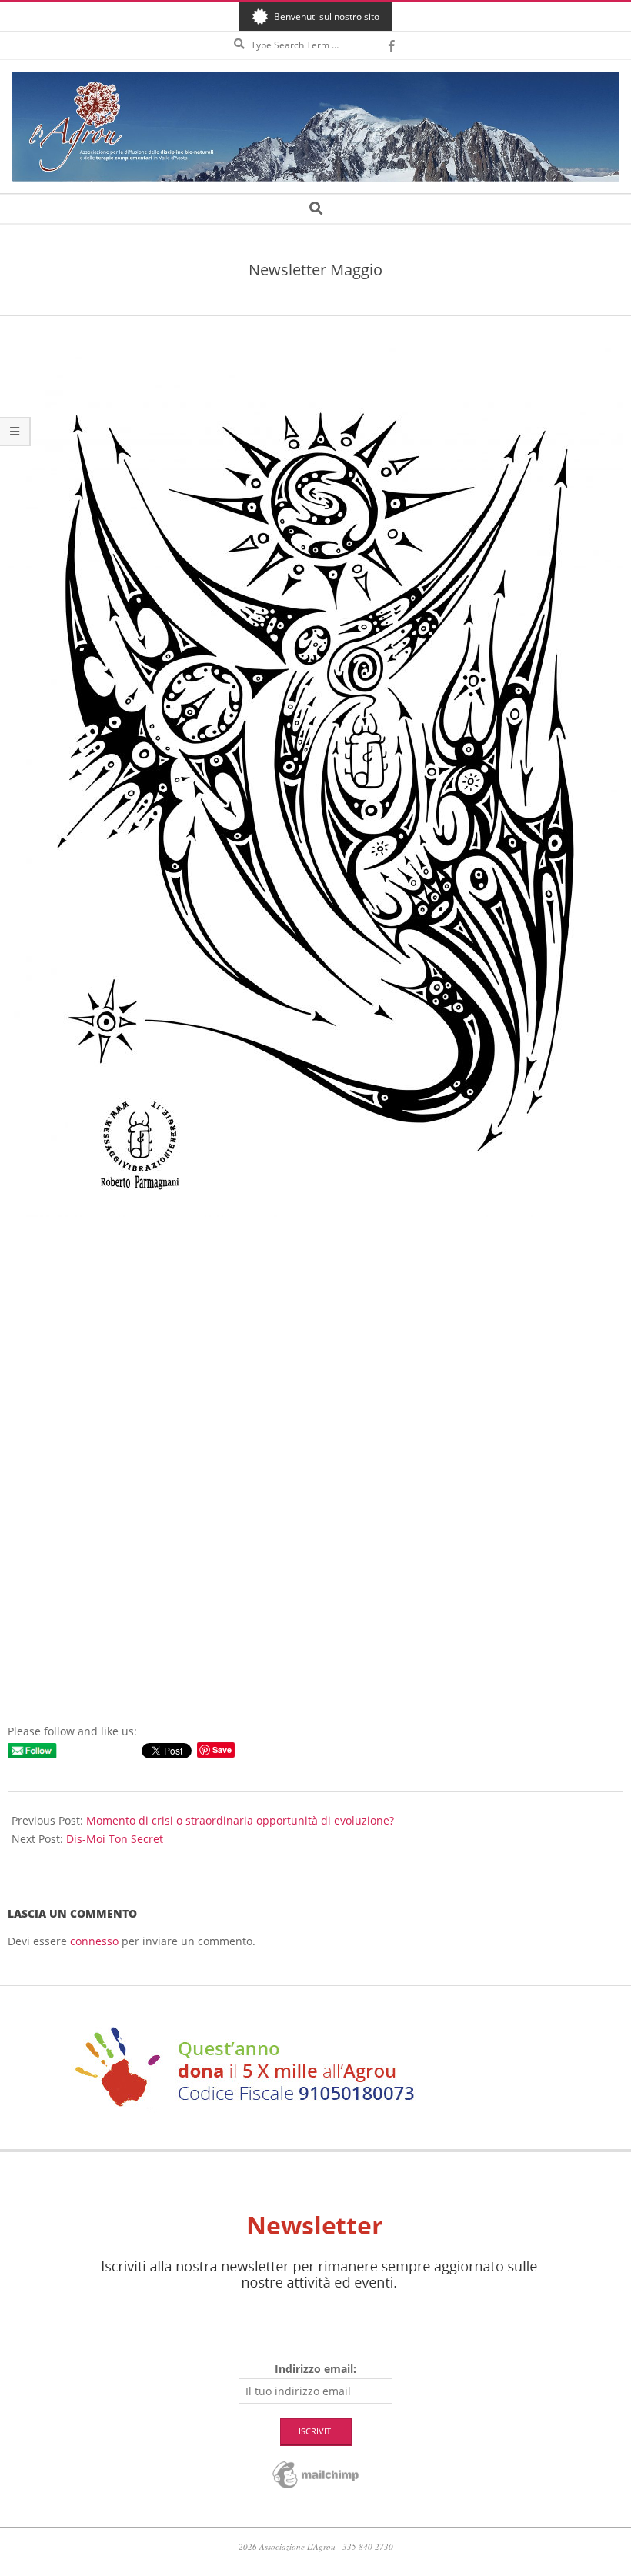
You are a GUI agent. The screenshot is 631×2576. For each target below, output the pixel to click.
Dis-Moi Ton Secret (115, 1839)
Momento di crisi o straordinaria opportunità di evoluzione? (240, 1820)
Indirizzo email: (315, 2369)
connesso (94, 1941)
